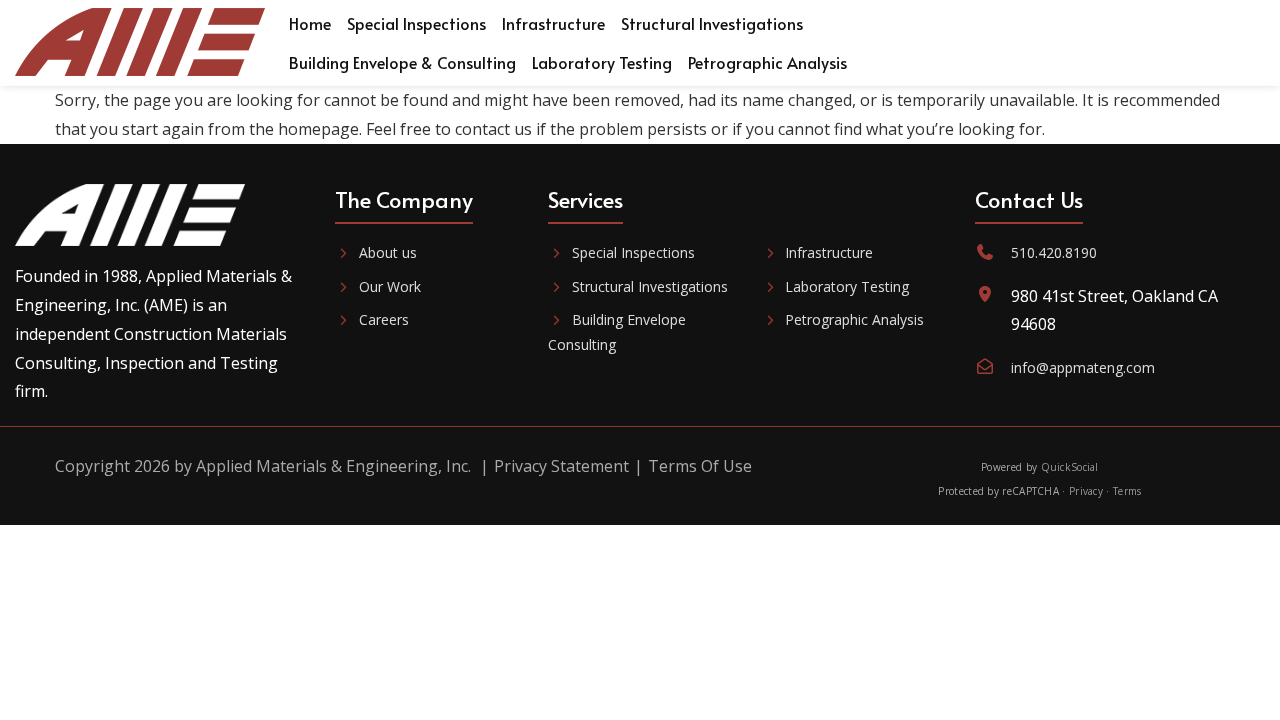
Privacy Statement (561, 466)
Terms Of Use (700, 466)
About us (388, 252)
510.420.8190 (1054, 252)
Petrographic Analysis (854, 319)
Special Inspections (633, 252)
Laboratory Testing (847, 286)
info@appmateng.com (1083, 367)
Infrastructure (829, 252)
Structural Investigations (650, 286)
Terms (1127, 491)
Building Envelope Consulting (617, 332)
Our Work (390, 286)
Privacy (1086, 491)
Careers (384, 319)
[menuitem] (310, 23)
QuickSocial (1070, 467)
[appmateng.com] (140, 42)
